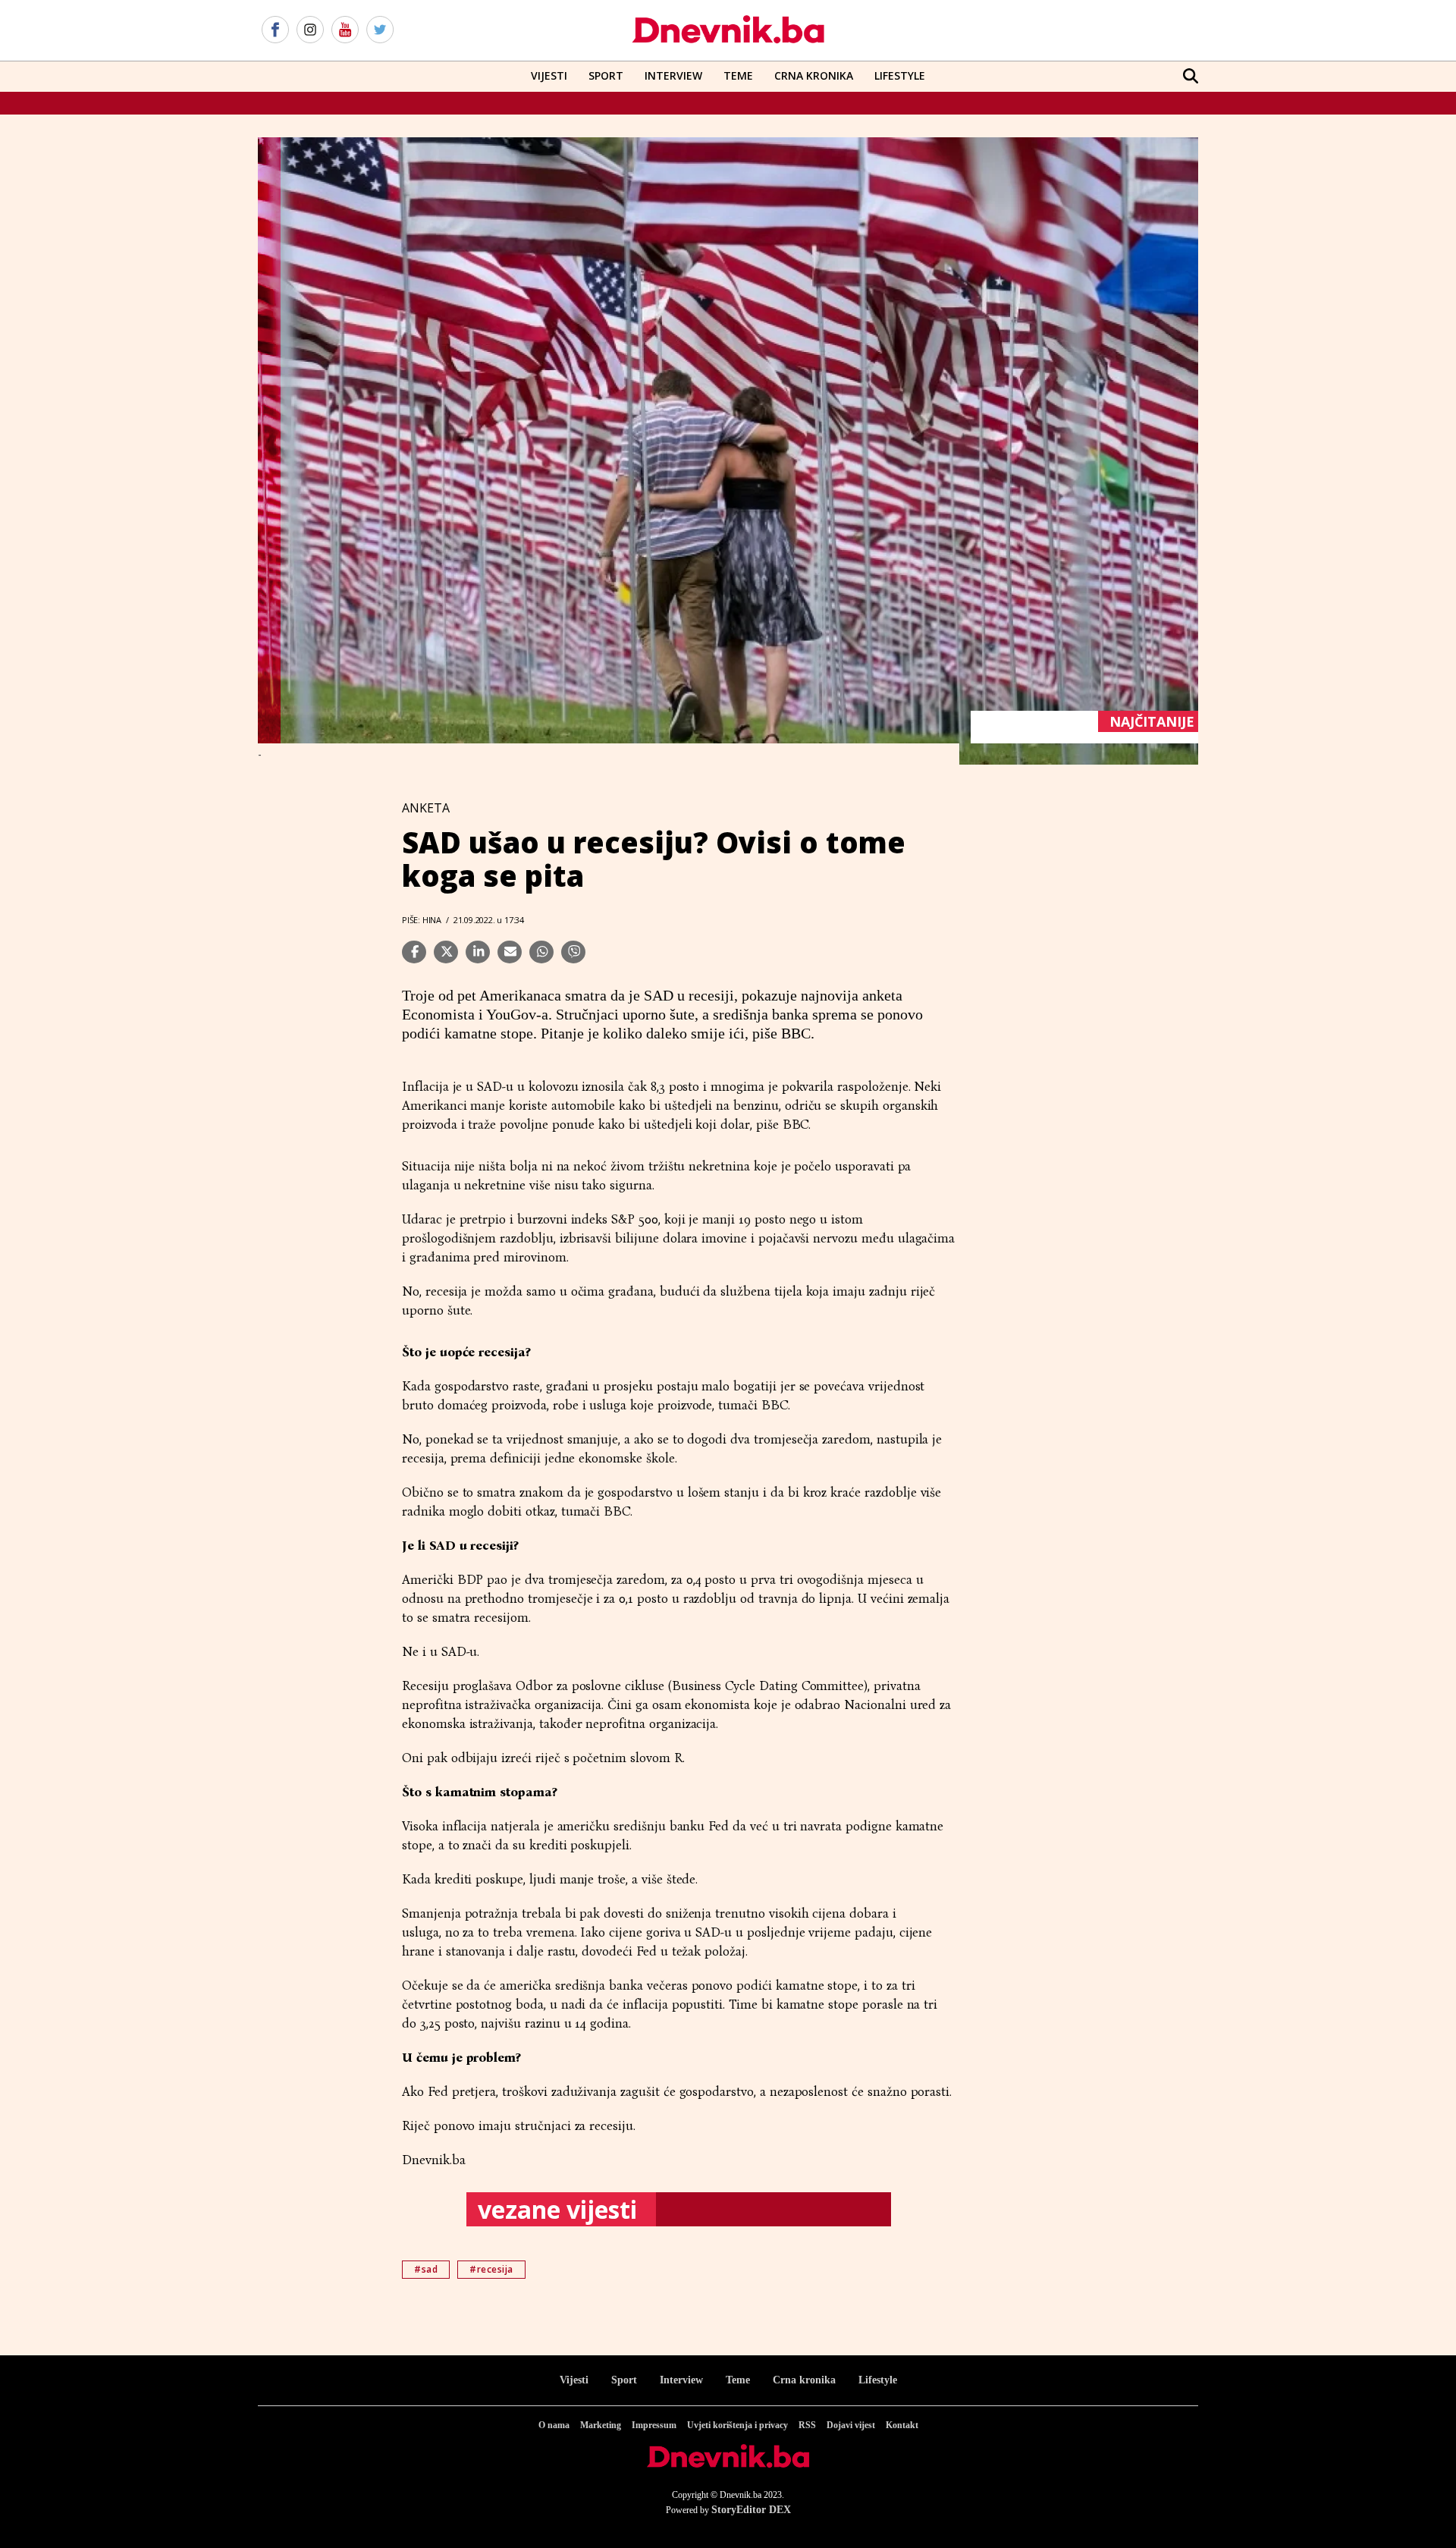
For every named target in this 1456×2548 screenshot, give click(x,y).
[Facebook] (275, 30)
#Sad (426, 2269)
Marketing (601, 2425)
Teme (738, 75)
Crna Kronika (814, 75)
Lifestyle (900, 75)
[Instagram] (310, 30)
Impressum (654, 2425)
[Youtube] (345, 30)
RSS (807, 2425)
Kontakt (902, 2425)
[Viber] (573, 952)
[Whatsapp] (541, 952)
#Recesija (491, 2269)
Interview (673, 75)
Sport (606, 75)
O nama (554, 2425)
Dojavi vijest (851, 2425)
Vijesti (549, 75)
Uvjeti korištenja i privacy (737, 2425)
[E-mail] (510, 952)
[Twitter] (380, 30)
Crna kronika (804, 2380)
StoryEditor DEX (751, 2510)
